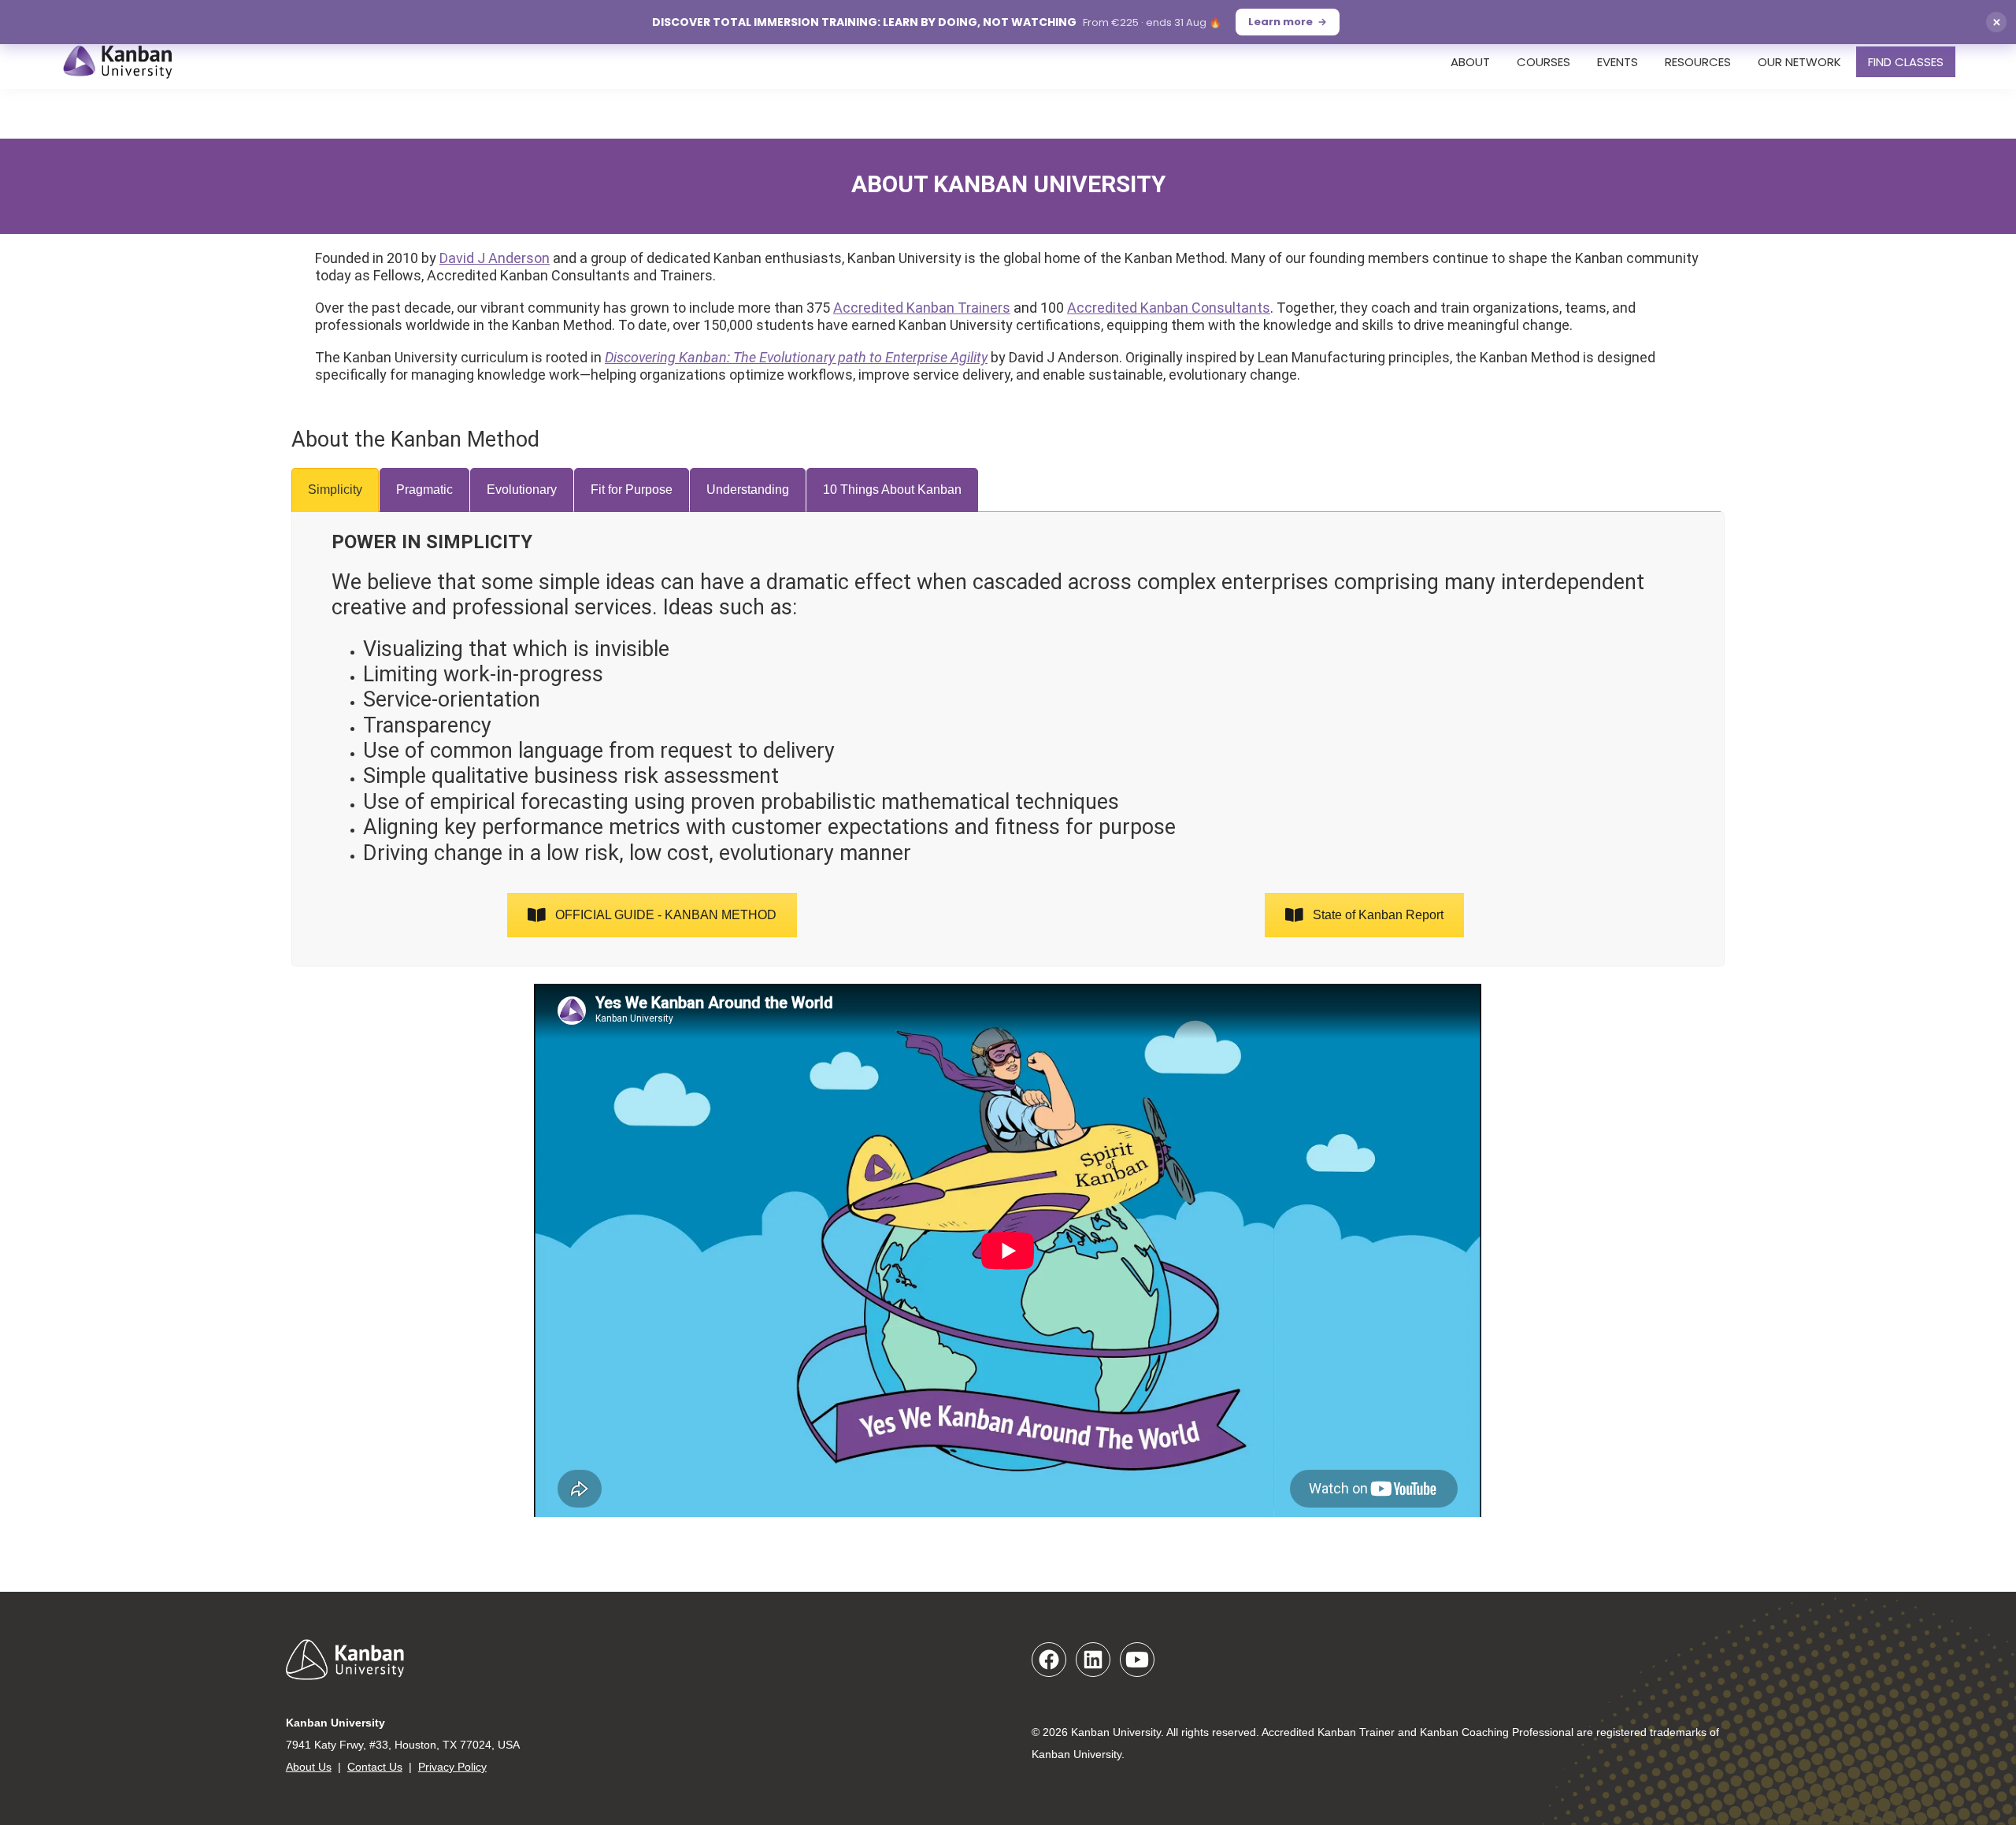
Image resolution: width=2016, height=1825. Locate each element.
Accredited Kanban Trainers (922, 308)
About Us (309, 1767)
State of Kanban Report (1378, 915)
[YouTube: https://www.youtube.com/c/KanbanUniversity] (1137, 1660)
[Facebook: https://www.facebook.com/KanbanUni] (1049, 1660)
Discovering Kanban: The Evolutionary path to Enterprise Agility (796, 357)
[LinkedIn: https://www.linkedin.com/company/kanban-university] (1093, 1660)
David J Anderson (495, 258)
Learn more (1280, 22)
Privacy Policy (452, 1767)
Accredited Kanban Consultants (1169, 308)
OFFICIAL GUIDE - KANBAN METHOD (666, 915)
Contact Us (375, 1767)
